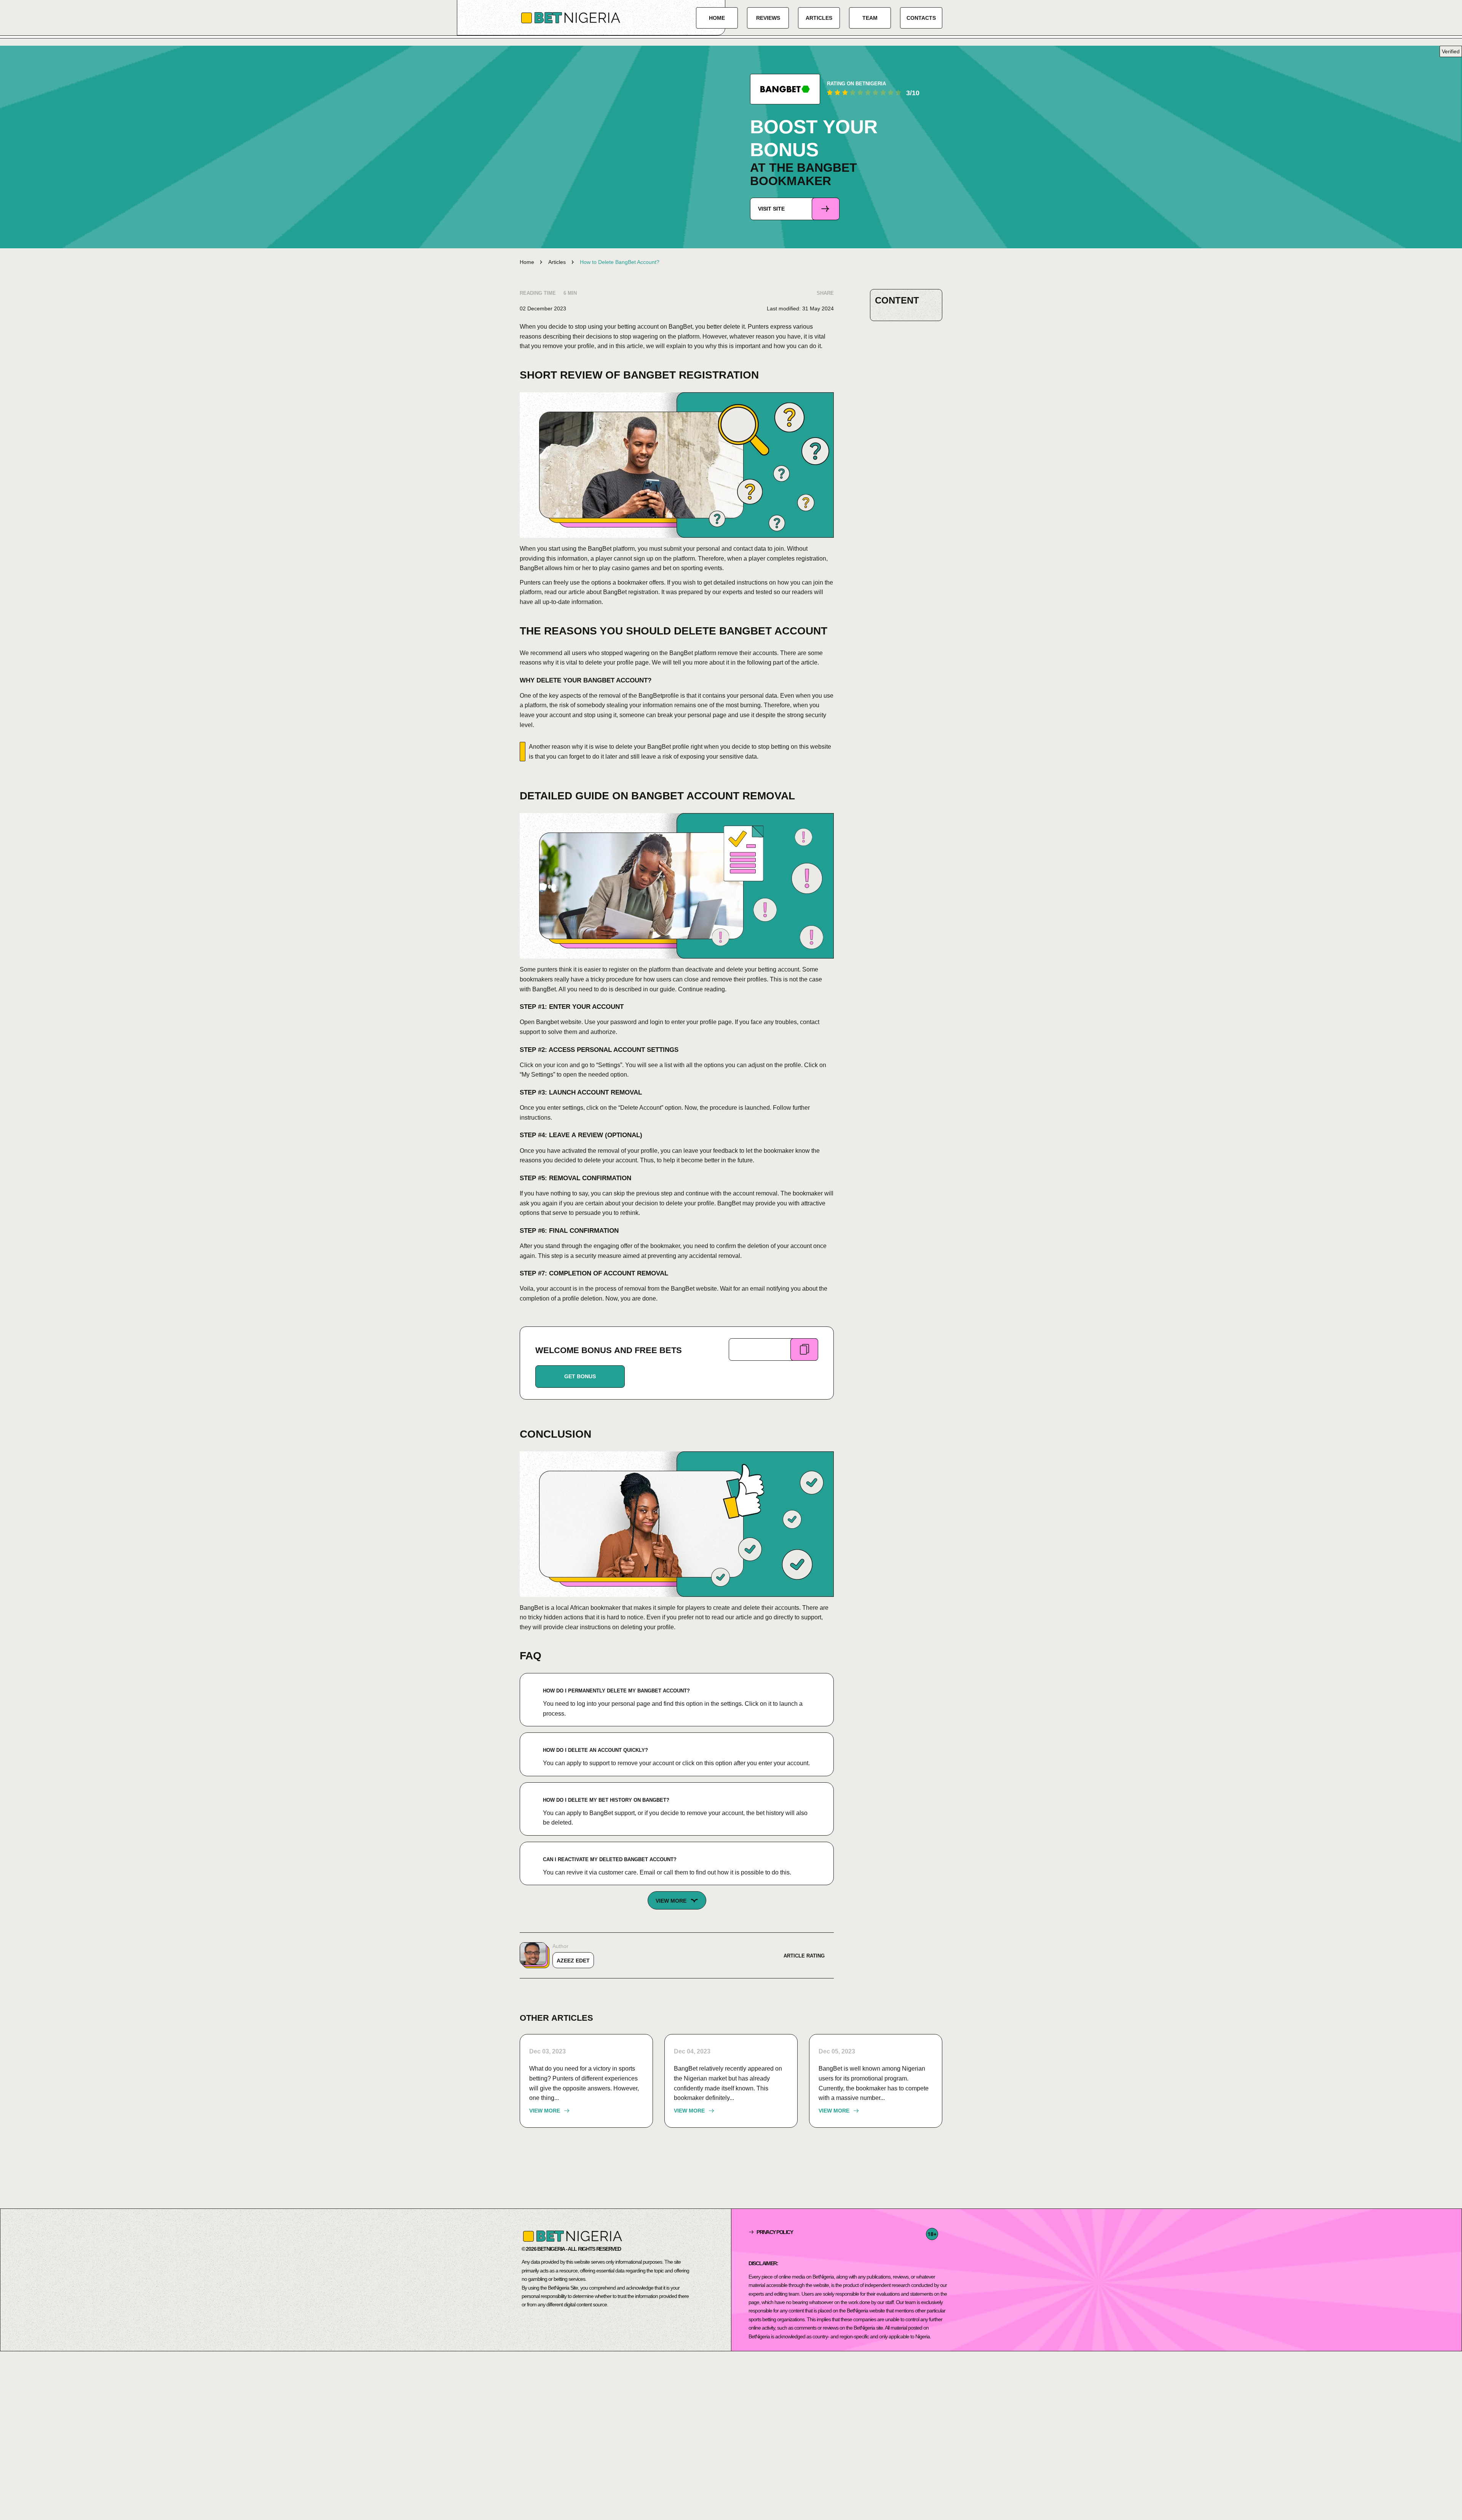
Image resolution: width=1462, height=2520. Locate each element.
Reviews (768, 18)
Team (870, 18)
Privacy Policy (775, 2232)
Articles (819, 18)
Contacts (921, 18)
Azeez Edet (573, 1961)
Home (717, 18)
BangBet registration (631, 592)
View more (545, 2111)
